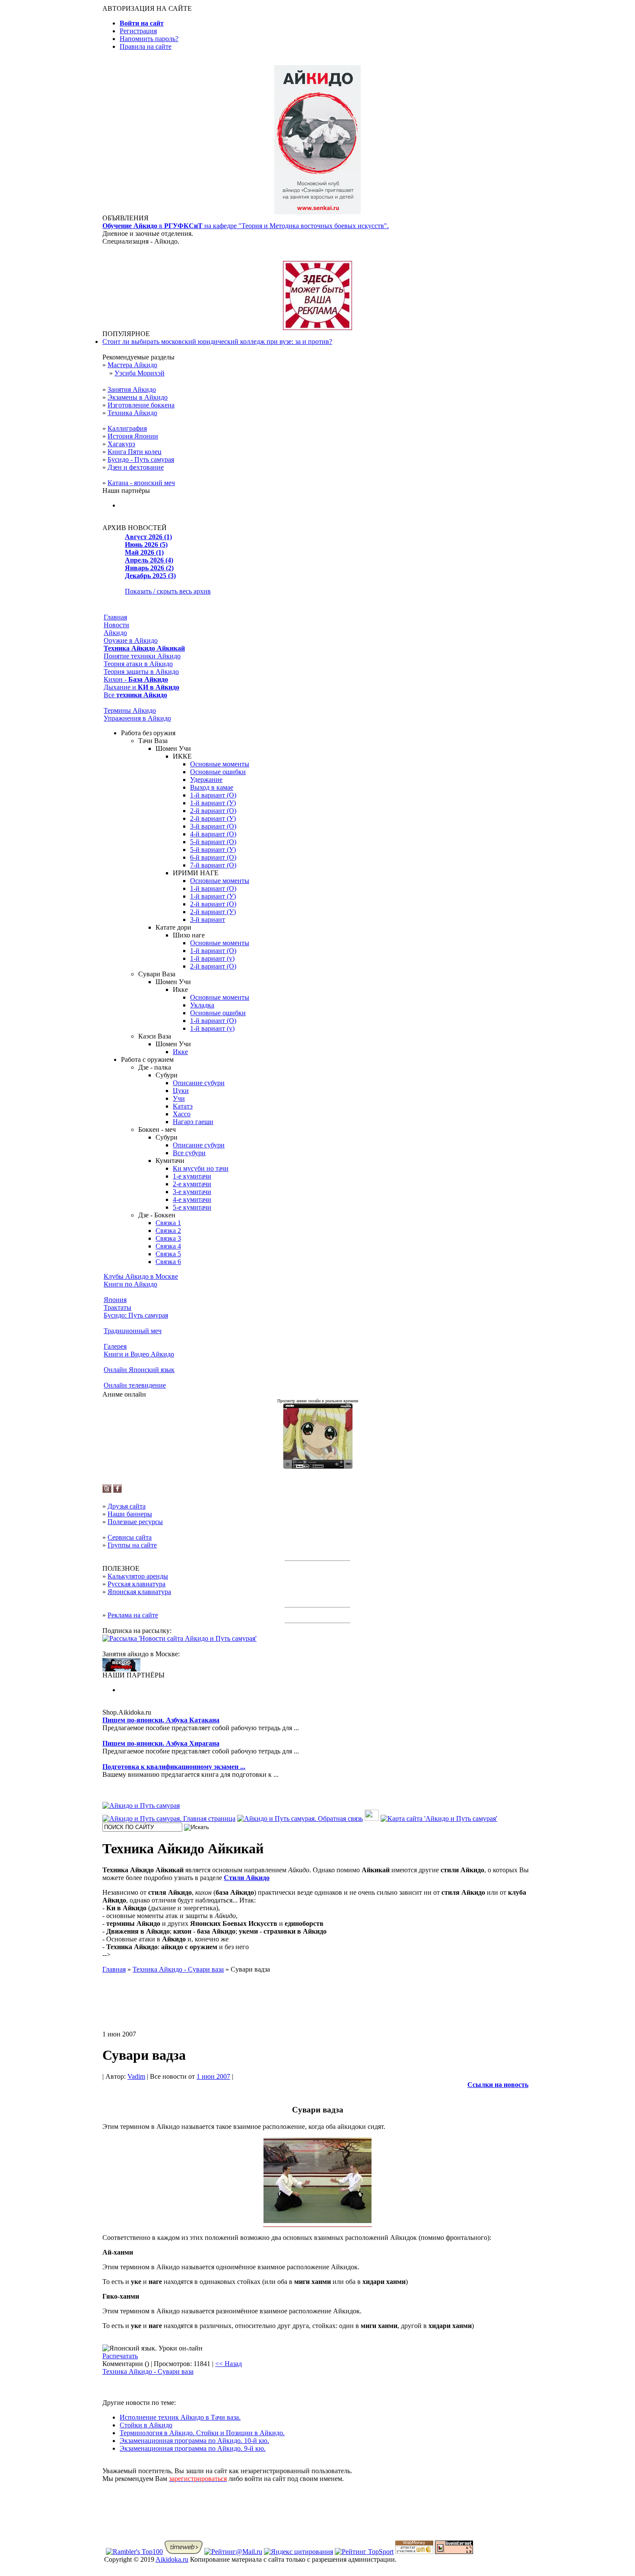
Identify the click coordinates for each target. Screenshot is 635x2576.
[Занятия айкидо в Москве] (317, 212)
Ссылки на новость (498, 2085)
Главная (115, 617)
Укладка (202, 1005)
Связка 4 (168, 1246)
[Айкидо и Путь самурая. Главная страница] (169, 1818)
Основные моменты (220, 764)
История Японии (133, 436)
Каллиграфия (127, 428)
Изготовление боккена (141, 405)
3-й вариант (208, 920)
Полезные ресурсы (135, 1522)
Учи (179, 1098)
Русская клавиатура (137, 1584)
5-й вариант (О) (213, 842)
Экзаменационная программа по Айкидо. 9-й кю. (193, 2448)
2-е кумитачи (192, 1184)
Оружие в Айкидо (131, 640)
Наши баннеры (130, 1514)
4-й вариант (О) (213, 834)
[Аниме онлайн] (318, 1466)
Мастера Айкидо (132, 365)
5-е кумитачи (192, 1207)
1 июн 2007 (213, 2076)
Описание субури (199, 1083)
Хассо (182, 1114)
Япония (115, 1300)
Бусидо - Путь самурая (141, 459)
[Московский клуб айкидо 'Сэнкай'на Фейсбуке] (117, 1491)
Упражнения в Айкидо (137, 718)
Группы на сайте (132, 1545)
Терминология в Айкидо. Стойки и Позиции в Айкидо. (202, 2433)
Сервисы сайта (130, 1537)
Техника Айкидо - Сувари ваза (148, 2371)
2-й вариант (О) (213, 811)
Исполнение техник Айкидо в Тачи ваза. (180, 2417)
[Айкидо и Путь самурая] (141, 1806)
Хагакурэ (121, 444)
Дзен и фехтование (136, 467)
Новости (116, 625)
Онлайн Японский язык (139, 1370)
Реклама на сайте (133, 1615)
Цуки (181, 1091)
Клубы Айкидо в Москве (141, 1276)
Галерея (115, 1346)
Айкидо (115, 633)
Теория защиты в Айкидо (141, 672)
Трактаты (117, 1307)
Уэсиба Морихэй (140, 373)
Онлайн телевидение (135, 1385)
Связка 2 (168, 1231)
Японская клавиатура (139, 1592)
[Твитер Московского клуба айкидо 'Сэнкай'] (107, 1491)
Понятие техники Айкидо (142, 656)
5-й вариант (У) (213, 850)
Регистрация (138, 31)
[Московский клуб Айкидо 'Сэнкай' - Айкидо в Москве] (121, 1669)
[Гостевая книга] (372, 1818)
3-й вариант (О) (213, 826)
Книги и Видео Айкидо (139, 1354)
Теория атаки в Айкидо (138, 664)
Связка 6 (168, 1262)
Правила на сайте (146, 46)
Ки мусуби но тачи (201, 1168)
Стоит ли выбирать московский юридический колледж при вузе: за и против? (217, 341)
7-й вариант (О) (213, 865)
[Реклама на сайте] (317, 328)
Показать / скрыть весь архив (168, 591)
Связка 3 (168, 1238)
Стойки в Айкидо (146, 2425)
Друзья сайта (127, 1506)
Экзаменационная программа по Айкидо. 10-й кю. (194, 2441)
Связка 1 (168, 1223)
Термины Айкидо (130, 710)
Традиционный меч (133, 1331)
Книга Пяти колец (135, 452)
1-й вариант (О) (213, 795)
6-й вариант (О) (213, 857)
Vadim (136, 2076)
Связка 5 (168, 1254)
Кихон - (136, 679)
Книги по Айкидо (130, 1284)
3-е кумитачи (192, 1192)
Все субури (189, 1153)
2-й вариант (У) (213, 818)
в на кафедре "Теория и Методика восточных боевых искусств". (246, 226)
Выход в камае (212, 787)
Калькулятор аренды (138, 1576)
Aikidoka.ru (172, 2559)
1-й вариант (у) (212, 958)
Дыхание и (141, 687)
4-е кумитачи (192, 1199)
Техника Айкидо (132, 413)
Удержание (206, 780)
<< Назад (229, 2364)
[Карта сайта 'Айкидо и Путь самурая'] (439, 1818)
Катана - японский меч (141, 483)
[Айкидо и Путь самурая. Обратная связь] (300, 1818)
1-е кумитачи (192, 1176)
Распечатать (120, 2356)
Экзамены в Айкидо (138, 397)
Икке (180, 1052)
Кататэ (183, 1106)
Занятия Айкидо (132, 389)
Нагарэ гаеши (193, 1122)
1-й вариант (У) (213, 803)
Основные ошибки (218, 772)
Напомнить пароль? (149, 39)
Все (135, 695)
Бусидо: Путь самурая (136, 1315)
